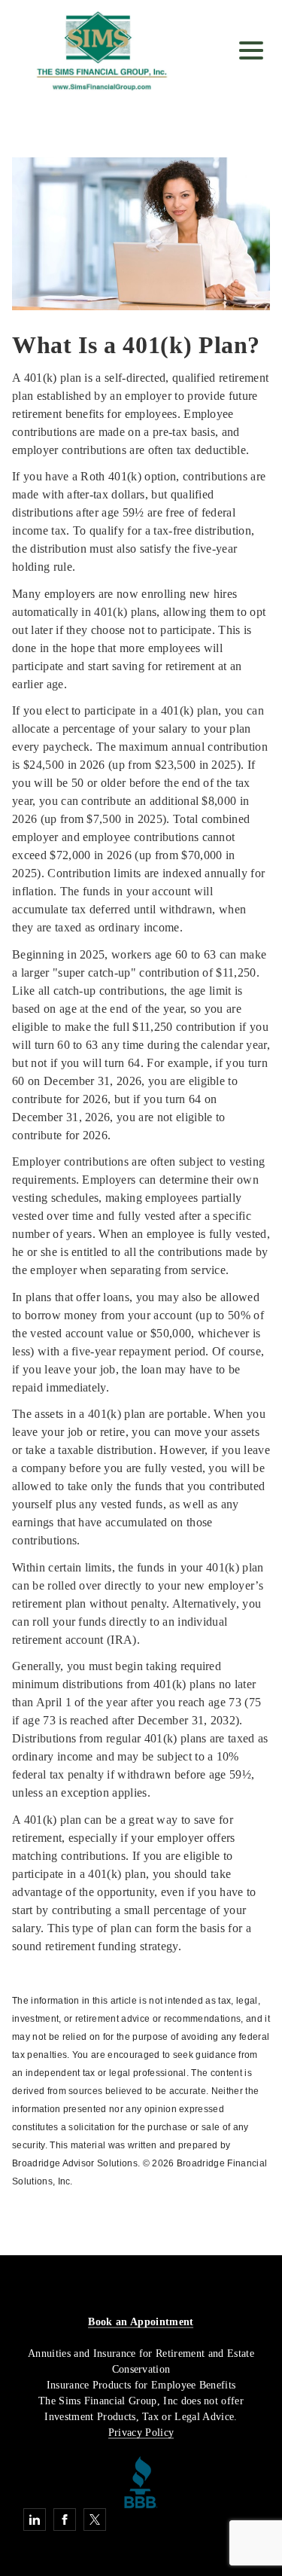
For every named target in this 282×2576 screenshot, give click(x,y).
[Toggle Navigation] (251, 50)
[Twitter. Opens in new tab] (95, 2520)
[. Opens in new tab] (141, 2481)
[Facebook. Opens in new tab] (65, 2520)
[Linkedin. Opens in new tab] (35, 2520)
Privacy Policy (141, 2433)
